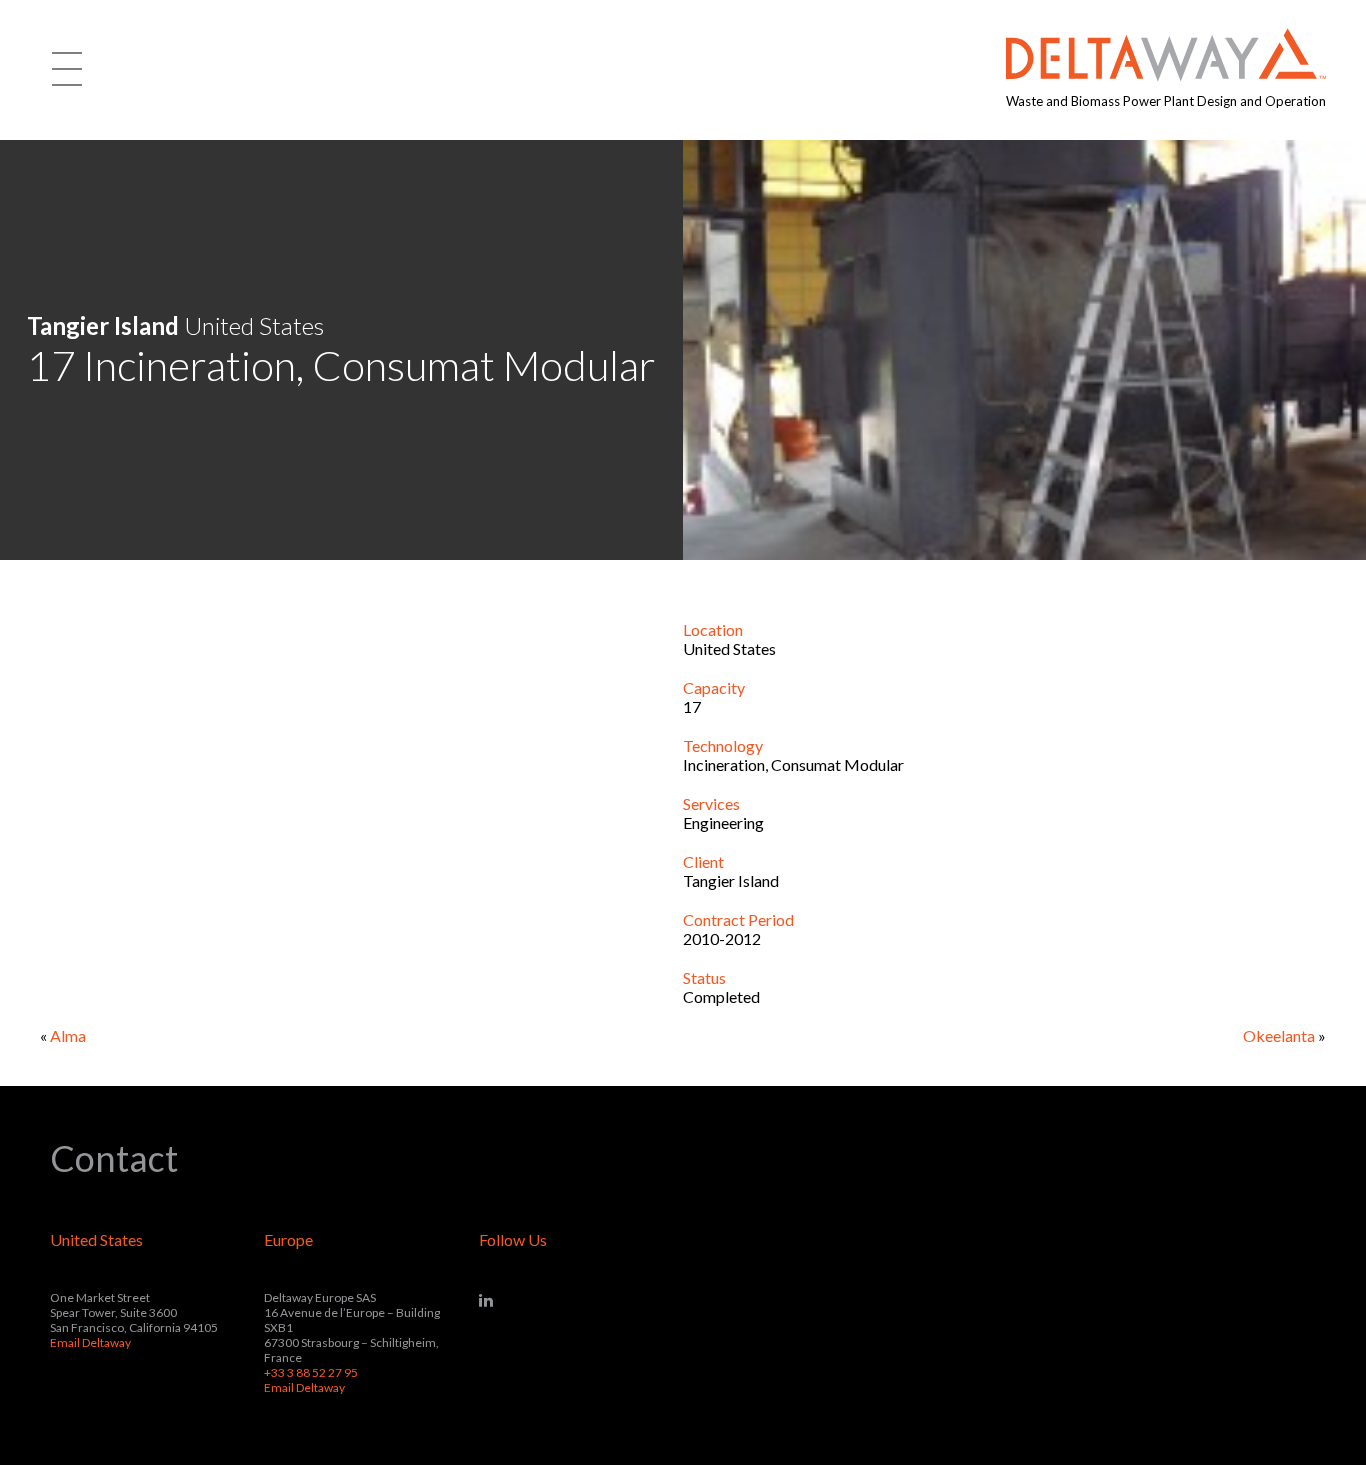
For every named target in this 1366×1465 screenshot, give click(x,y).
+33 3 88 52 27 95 (311, 1372)
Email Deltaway (90, 1342)
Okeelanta (1279, 1035)
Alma (68, 1035)
